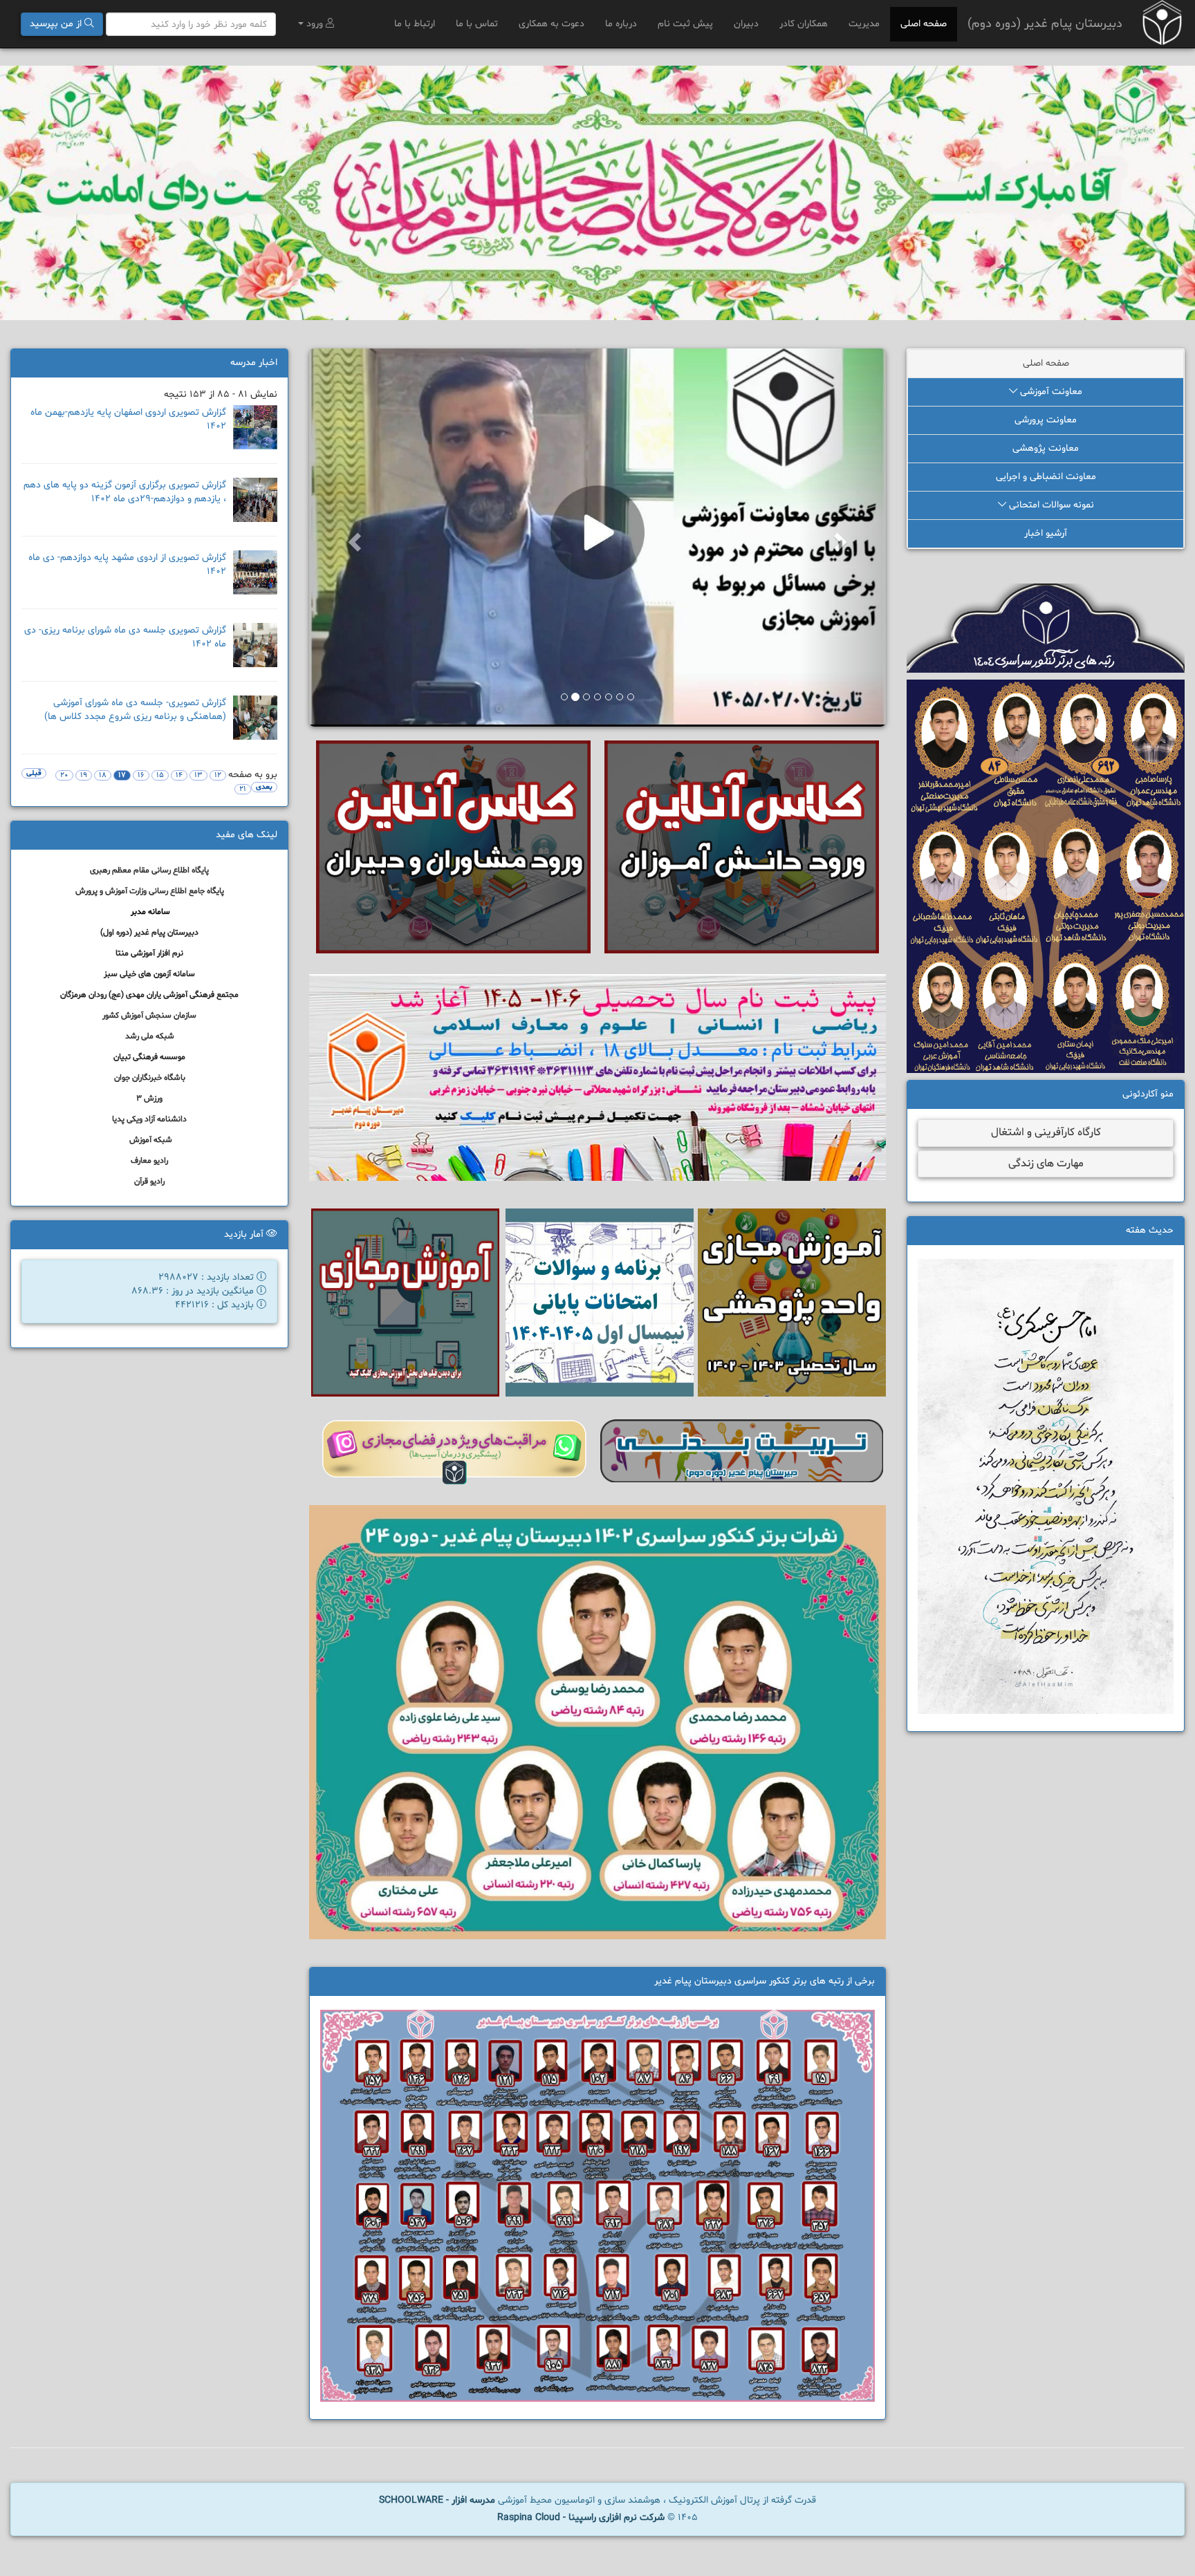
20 (64, 775)
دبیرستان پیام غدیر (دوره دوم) (1045, 24)
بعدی (264, 787)
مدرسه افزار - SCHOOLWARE (437, 2506)
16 (141, 775)
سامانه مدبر (150, 912)
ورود (315, 24)
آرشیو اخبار (1046, 533)
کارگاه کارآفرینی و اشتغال (1046, 1132)
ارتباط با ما (415, 24)
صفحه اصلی (924, 24)
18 (103, 775)
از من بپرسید (57, 24)
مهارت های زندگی (1046, 1164)
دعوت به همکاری (552, 24)
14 (179, 775)
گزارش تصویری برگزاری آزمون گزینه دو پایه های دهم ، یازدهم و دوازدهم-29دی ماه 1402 (125, 492)
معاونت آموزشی (1050, 392)
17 (122, 775)
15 (160, 775)
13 (198, 775)
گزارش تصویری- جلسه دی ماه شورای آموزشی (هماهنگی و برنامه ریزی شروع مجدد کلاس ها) (135, 710)
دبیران (746, 24)
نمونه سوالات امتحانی (1050, 505)
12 (218, 775)
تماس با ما (477, 24)
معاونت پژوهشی (1046, 448)
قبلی (34, 773)
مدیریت (864, 24)
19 (84, 775)
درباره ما (621, 24)
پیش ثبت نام (685, 24)
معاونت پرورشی (1046, 420)
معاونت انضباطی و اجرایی (1046, 477)
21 (243, 789)
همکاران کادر (804, 24)
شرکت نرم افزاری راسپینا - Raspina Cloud (581, 2523)
